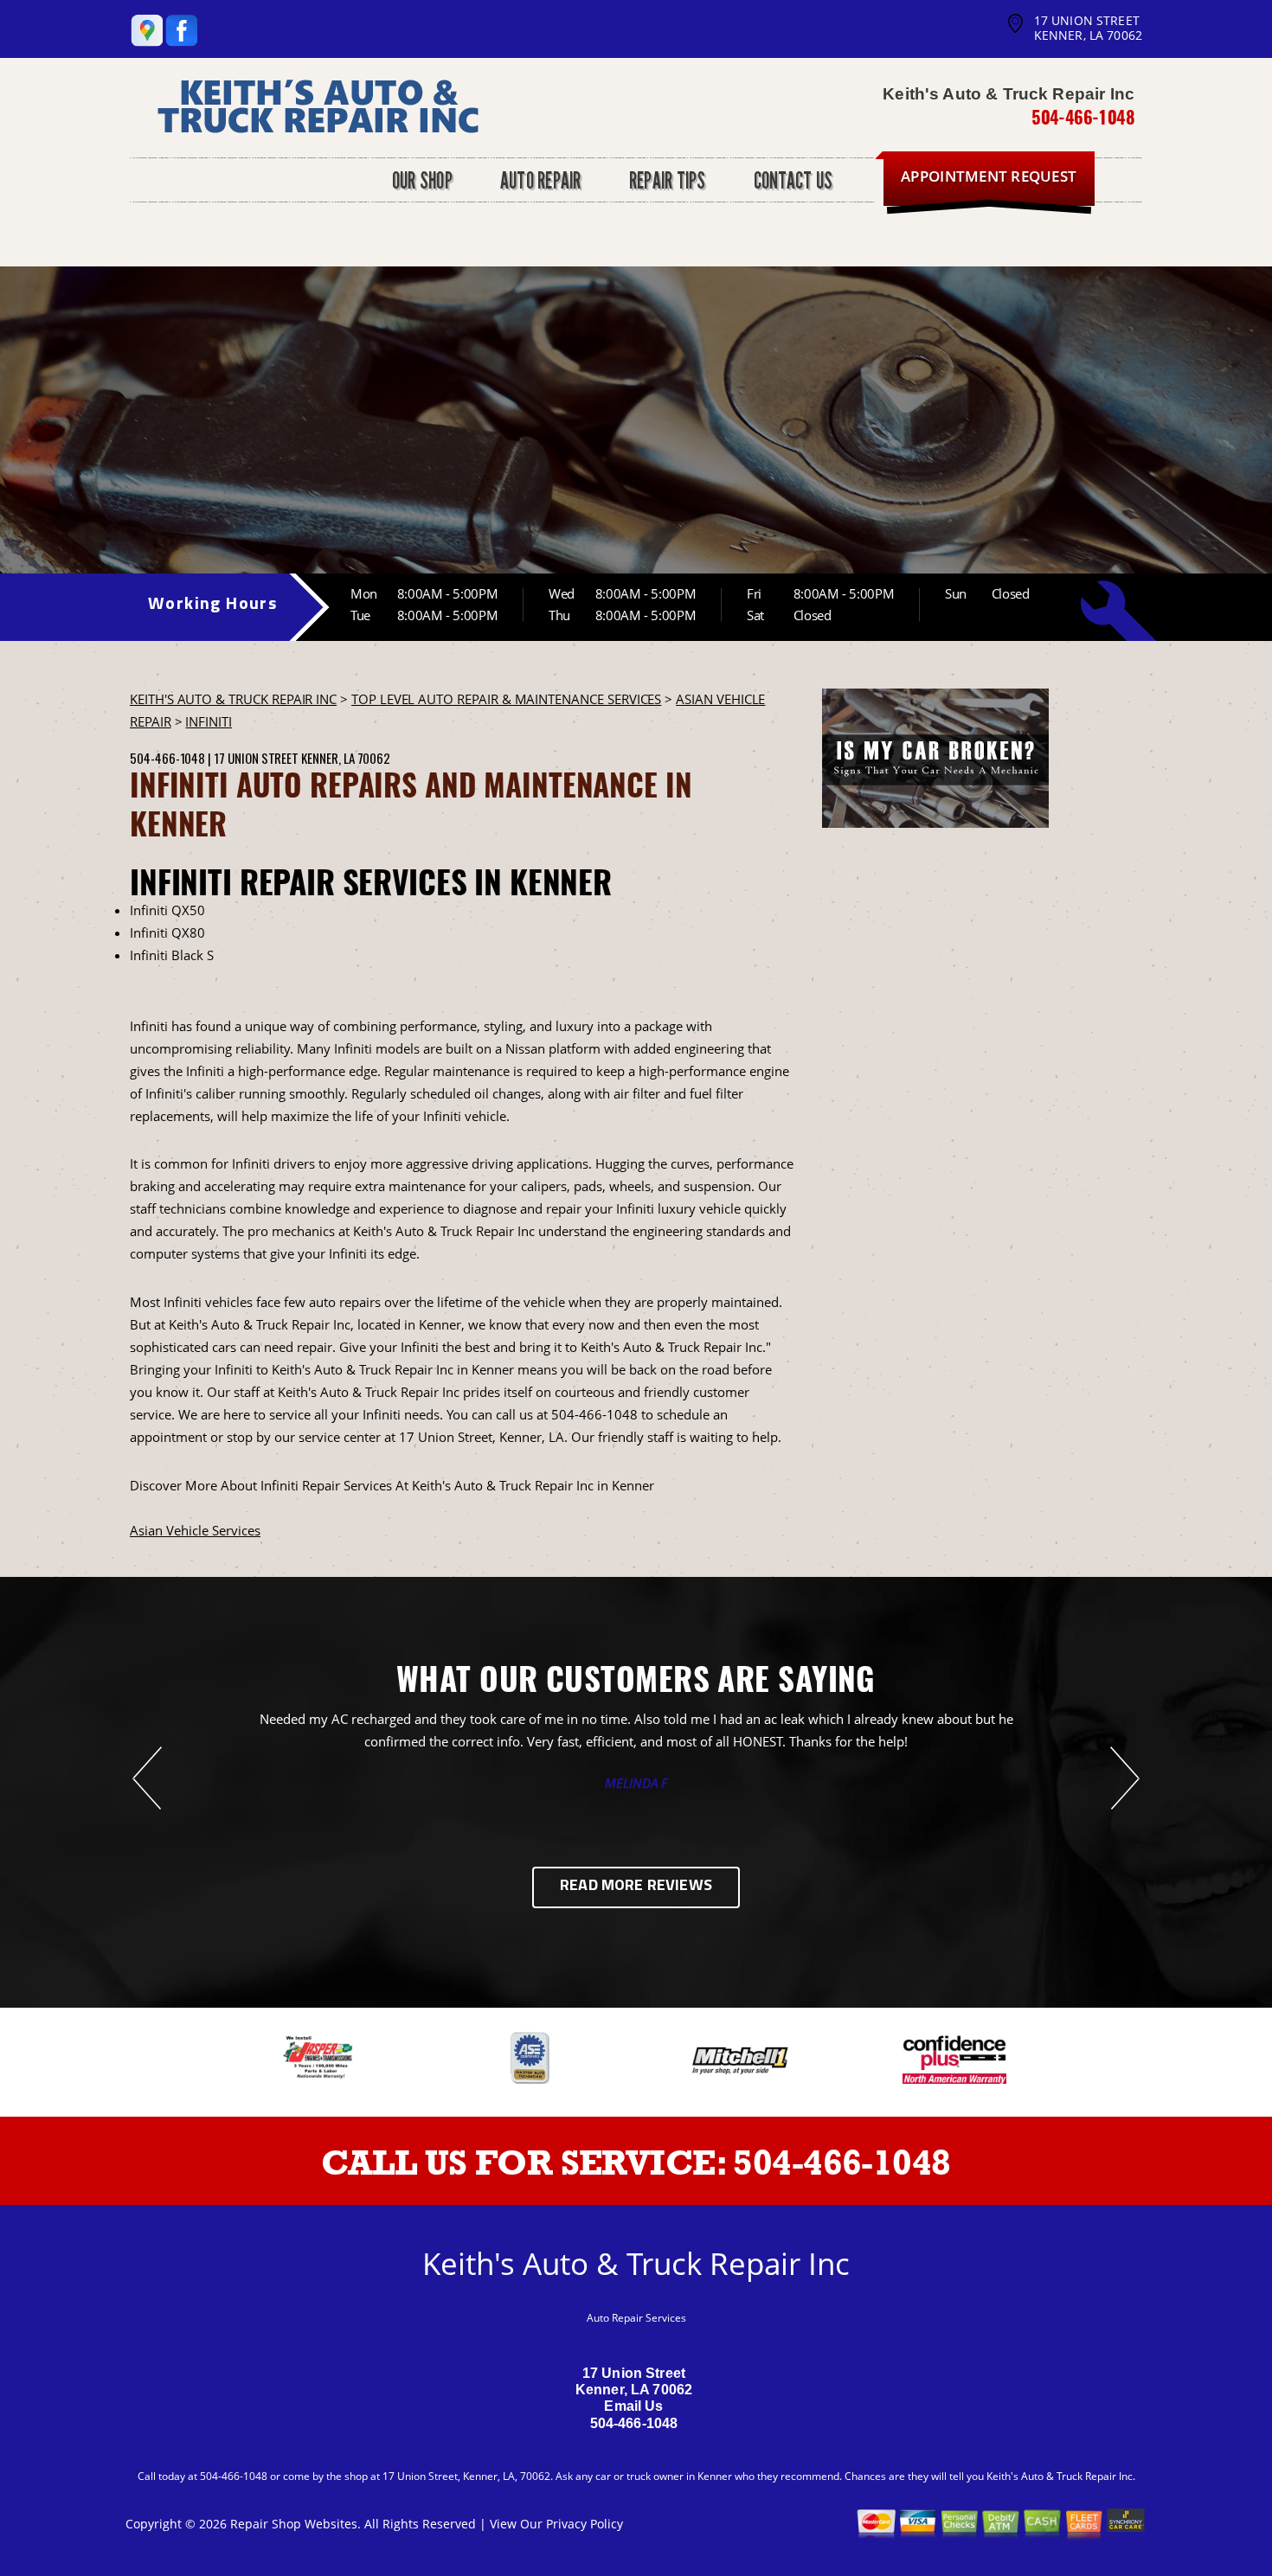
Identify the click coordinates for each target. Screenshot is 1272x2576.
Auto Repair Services (636, 2318)
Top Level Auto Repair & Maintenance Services (506, 699)
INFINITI (209, 721)
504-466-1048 (1083, 117)
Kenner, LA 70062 (346, 758)
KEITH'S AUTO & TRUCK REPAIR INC (233, 699)
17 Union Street (256, 758)
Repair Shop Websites (294, 2524)
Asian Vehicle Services (195, 1530)
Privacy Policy (585, 2524)
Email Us (633, 2406)
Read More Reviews (636, 1887)
